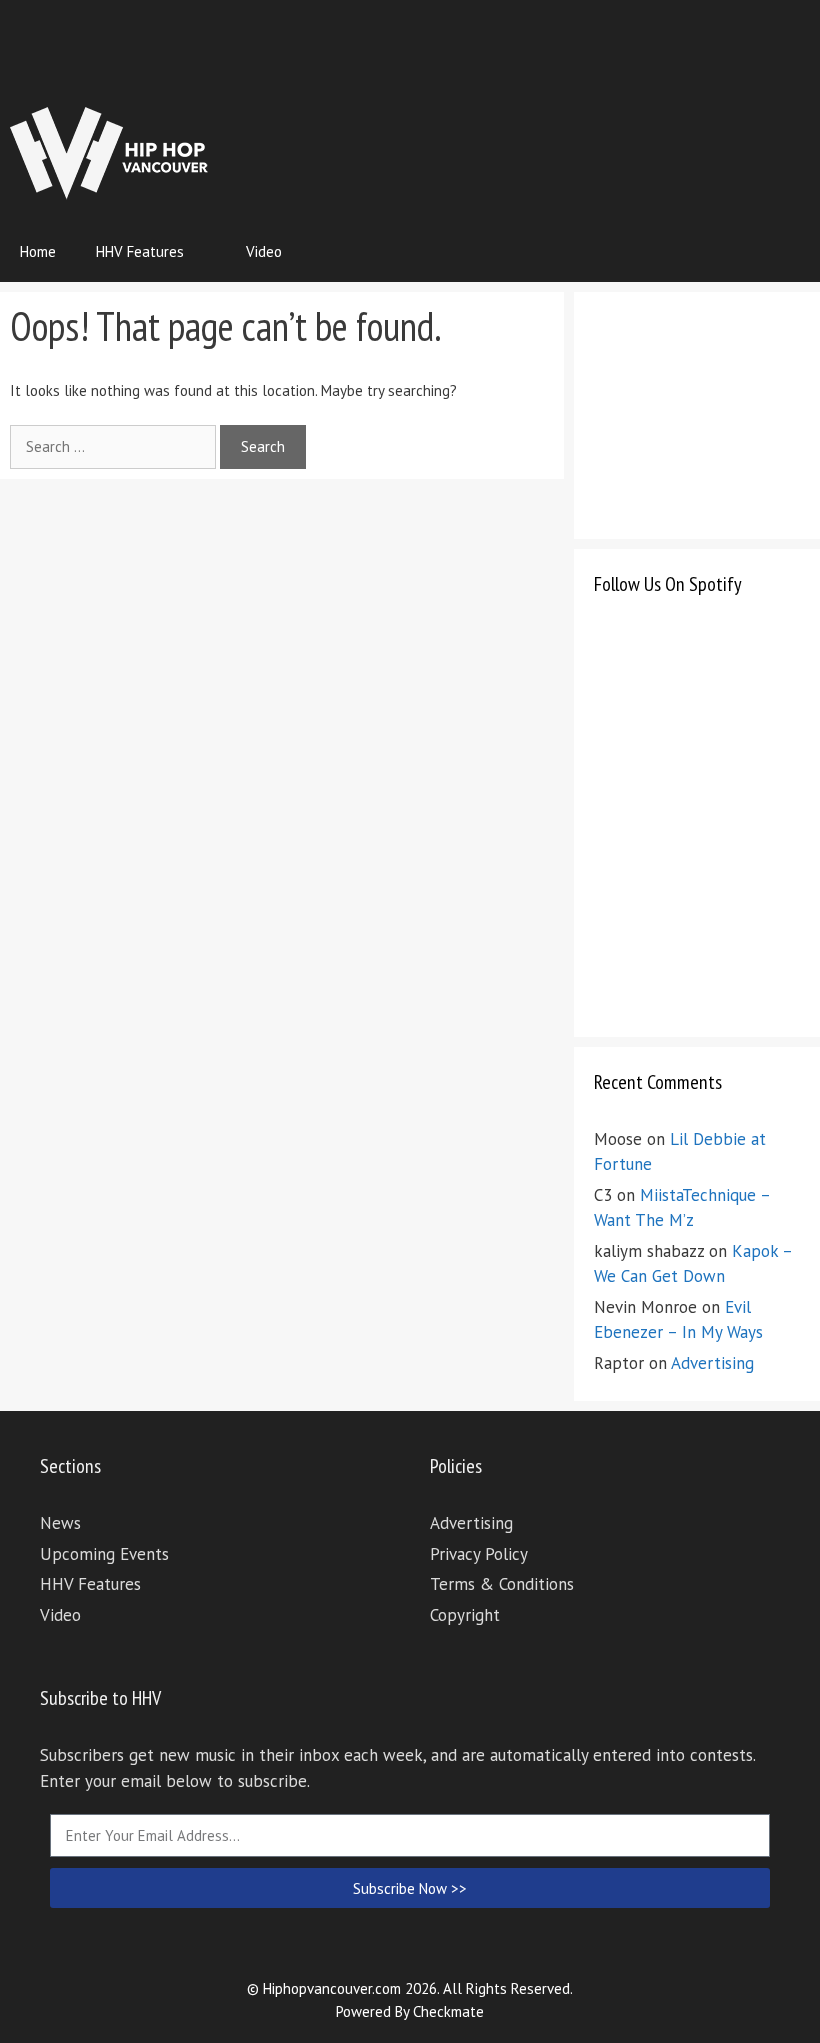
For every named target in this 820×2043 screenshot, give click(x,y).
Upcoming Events (104, 1554)
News (60, 1523)
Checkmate (448, 2011)
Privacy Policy (479, 1554)
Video (264, 251)
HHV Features (140, 251)
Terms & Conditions (502, 1584)
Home (38, 251)
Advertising (712, 1363)
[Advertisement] (446, 55)
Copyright (465, 1615)
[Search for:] (115, 446)
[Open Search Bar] (790, 252)
